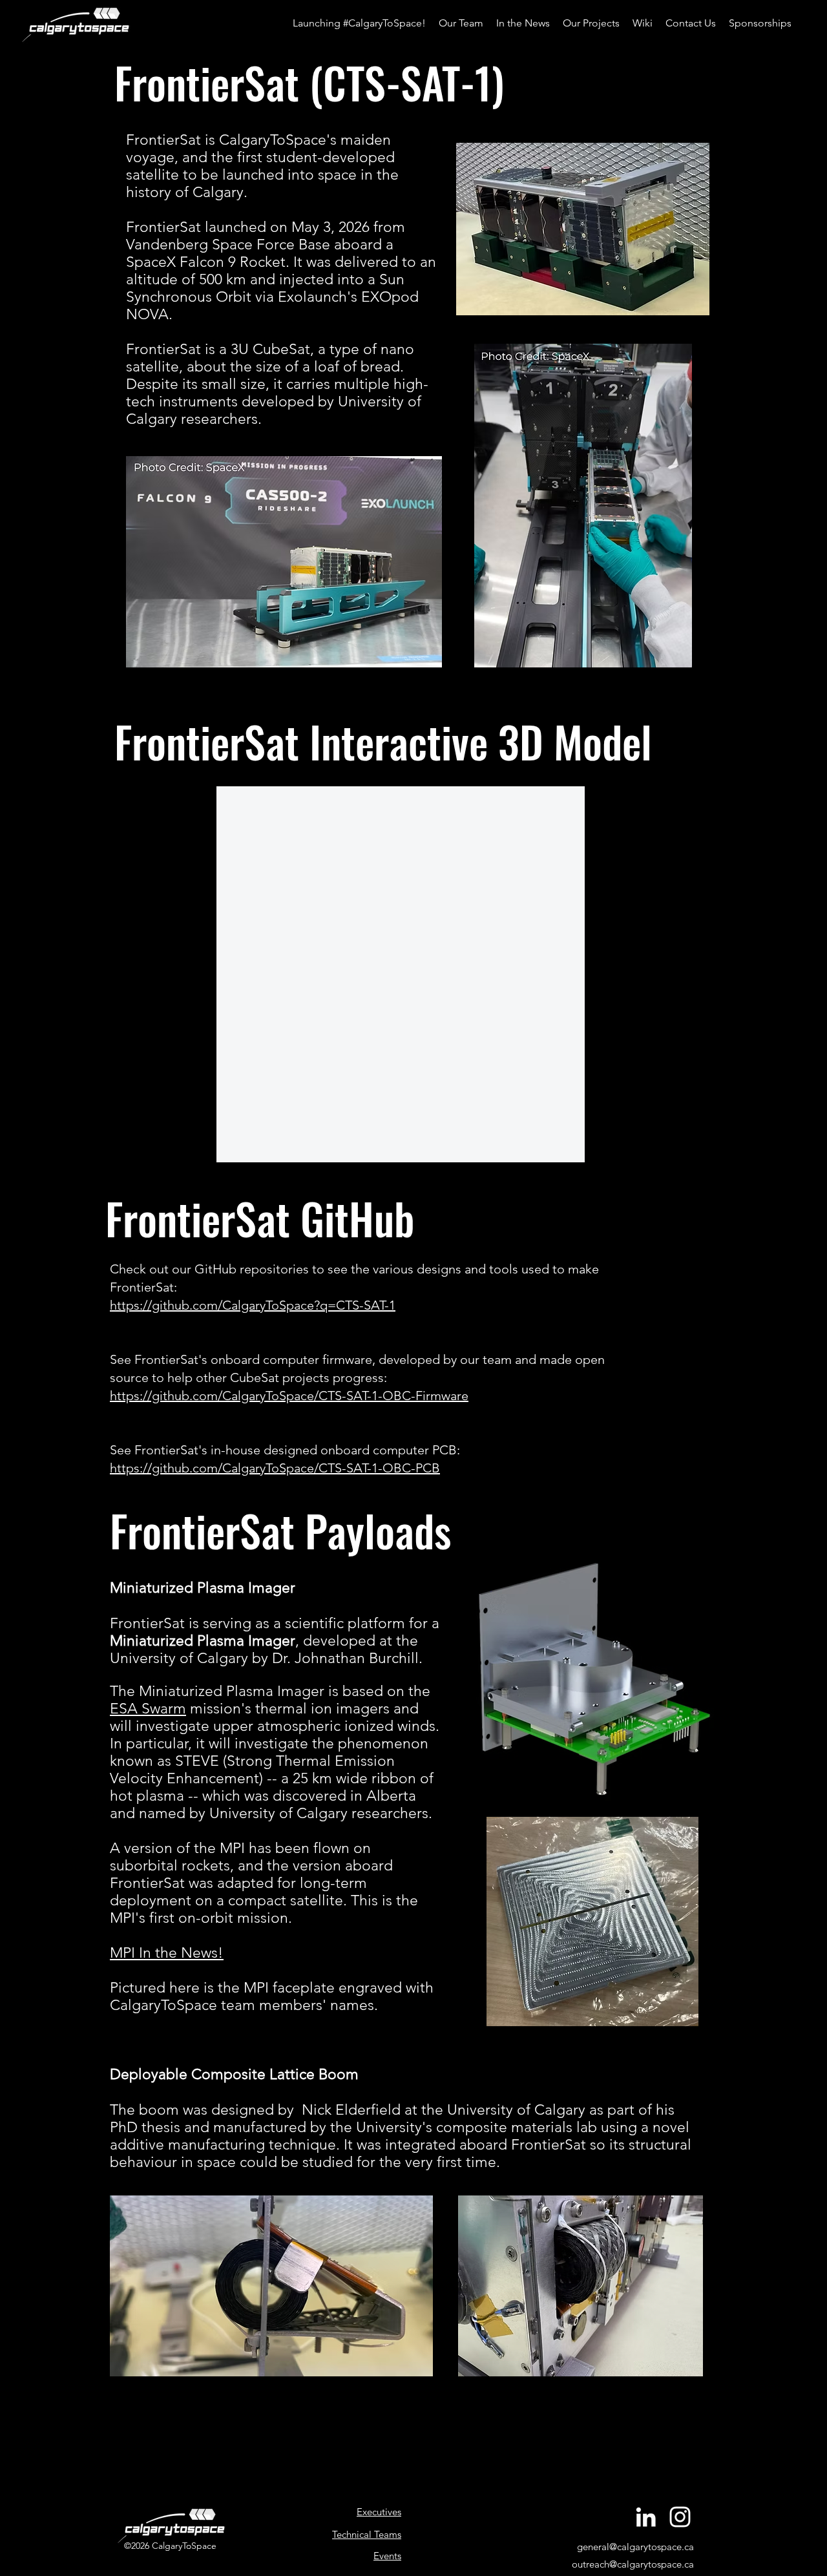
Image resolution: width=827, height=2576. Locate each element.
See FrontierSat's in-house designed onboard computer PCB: (285, 1450)
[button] (591, 23)
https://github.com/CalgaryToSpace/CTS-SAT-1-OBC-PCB (275, 1468)
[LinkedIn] (646, 2517)
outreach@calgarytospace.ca (633, 2564)
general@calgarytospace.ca (635, 2547)
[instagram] (680, 2517)
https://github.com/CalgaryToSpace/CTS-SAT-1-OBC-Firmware (289, 1396)
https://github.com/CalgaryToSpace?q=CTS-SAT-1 (253, 1305)
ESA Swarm (148, 1709)
